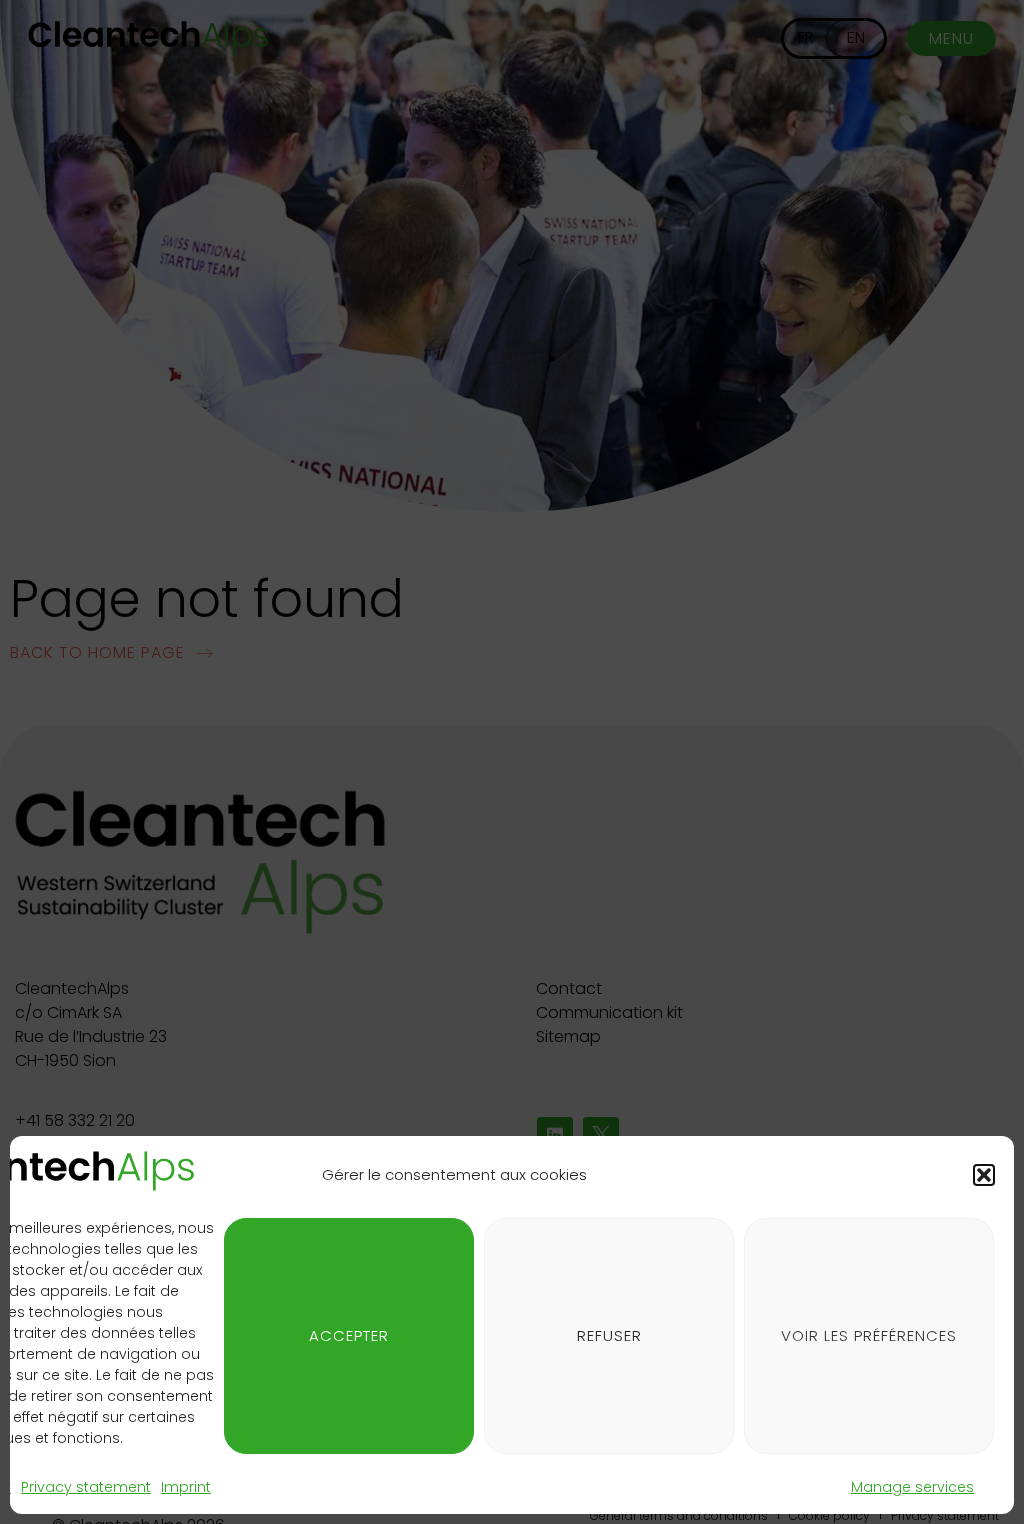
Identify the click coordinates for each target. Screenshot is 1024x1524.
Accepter (349, 1335)
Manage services (912, 1487)
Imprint (186, 1487)
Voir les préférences (869, 1335)
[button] (984, 1175)
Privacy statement (86, 1487)
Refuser (609, 1335)
